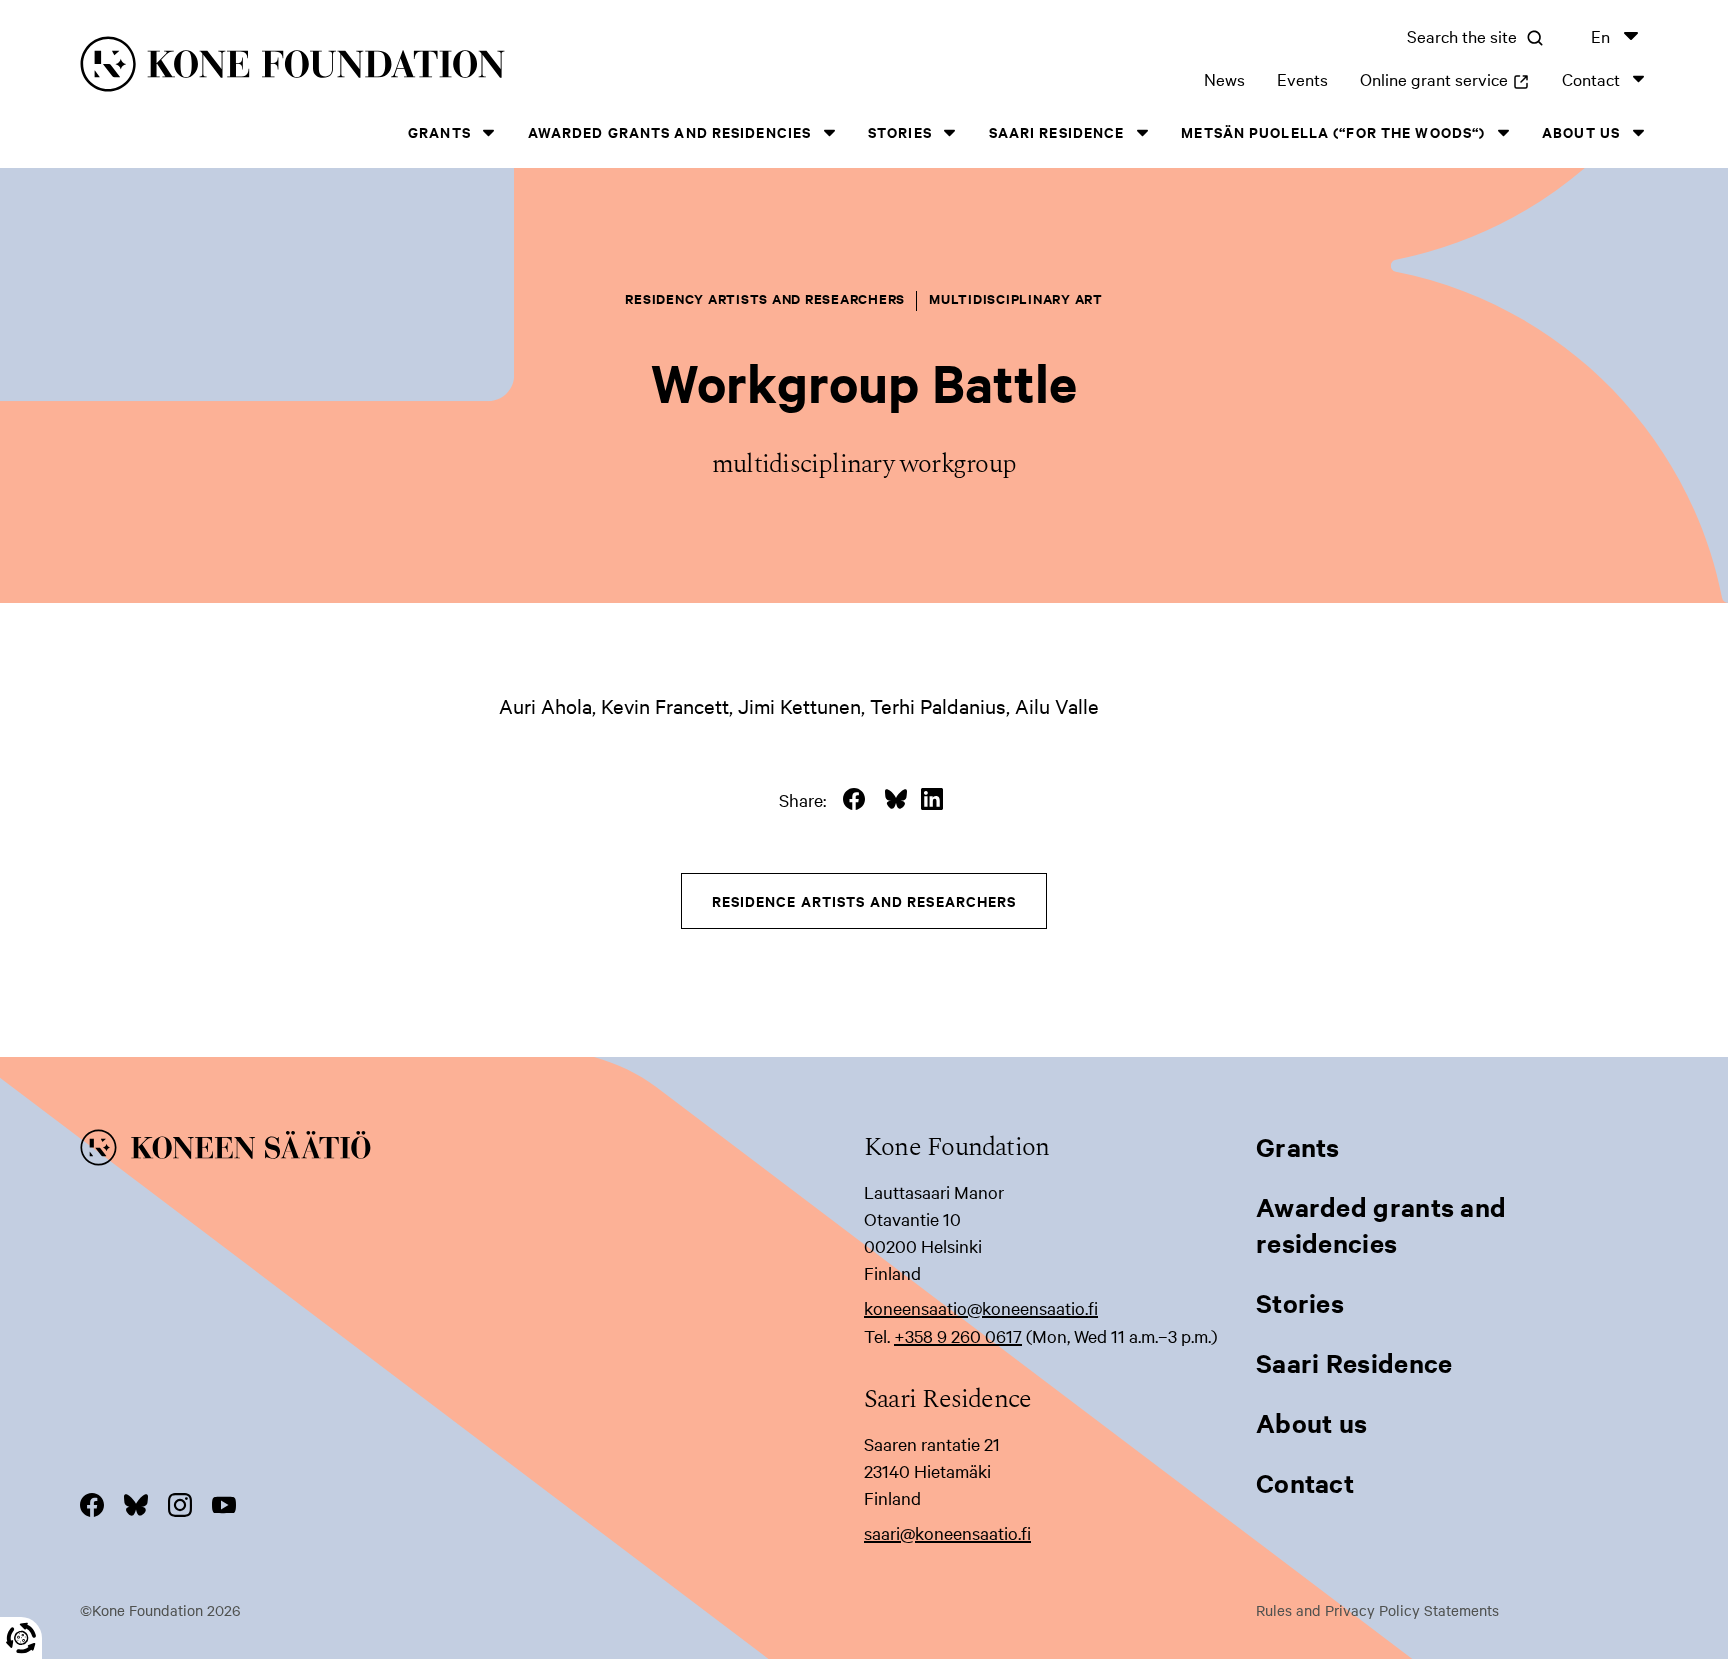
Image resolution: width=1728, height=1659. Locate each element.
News (1224, 78)
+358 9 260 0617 (958, 1335)
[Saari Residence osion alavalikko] (1142, 132)
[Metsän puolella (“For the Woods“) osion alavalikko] (1503, 132)
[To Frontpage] (472, 1151)
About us (1581, 131)
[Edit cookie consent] (21, 1638)
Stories (900, 131)
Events (1302, 78)
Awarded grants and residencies (670, 131)
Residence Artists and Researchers (864, 900)
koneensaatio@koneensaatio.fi (981, 1307)
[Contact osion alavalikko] (1638, 78)
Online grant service (1445, 78)
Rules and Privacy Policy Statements (1377, 1610)
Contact (1591, 78)
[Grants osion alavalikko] (489, 132)
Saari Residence (1057, 131)
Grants (439, 131)
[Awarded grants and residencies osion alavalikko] (829, 132)
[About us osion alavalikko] (1638, 132)
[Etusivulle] (428, 67)
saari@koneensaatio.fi (947, 1532)
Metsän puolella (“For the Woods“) (1333, 131)
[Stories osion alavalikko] (950, 132)
